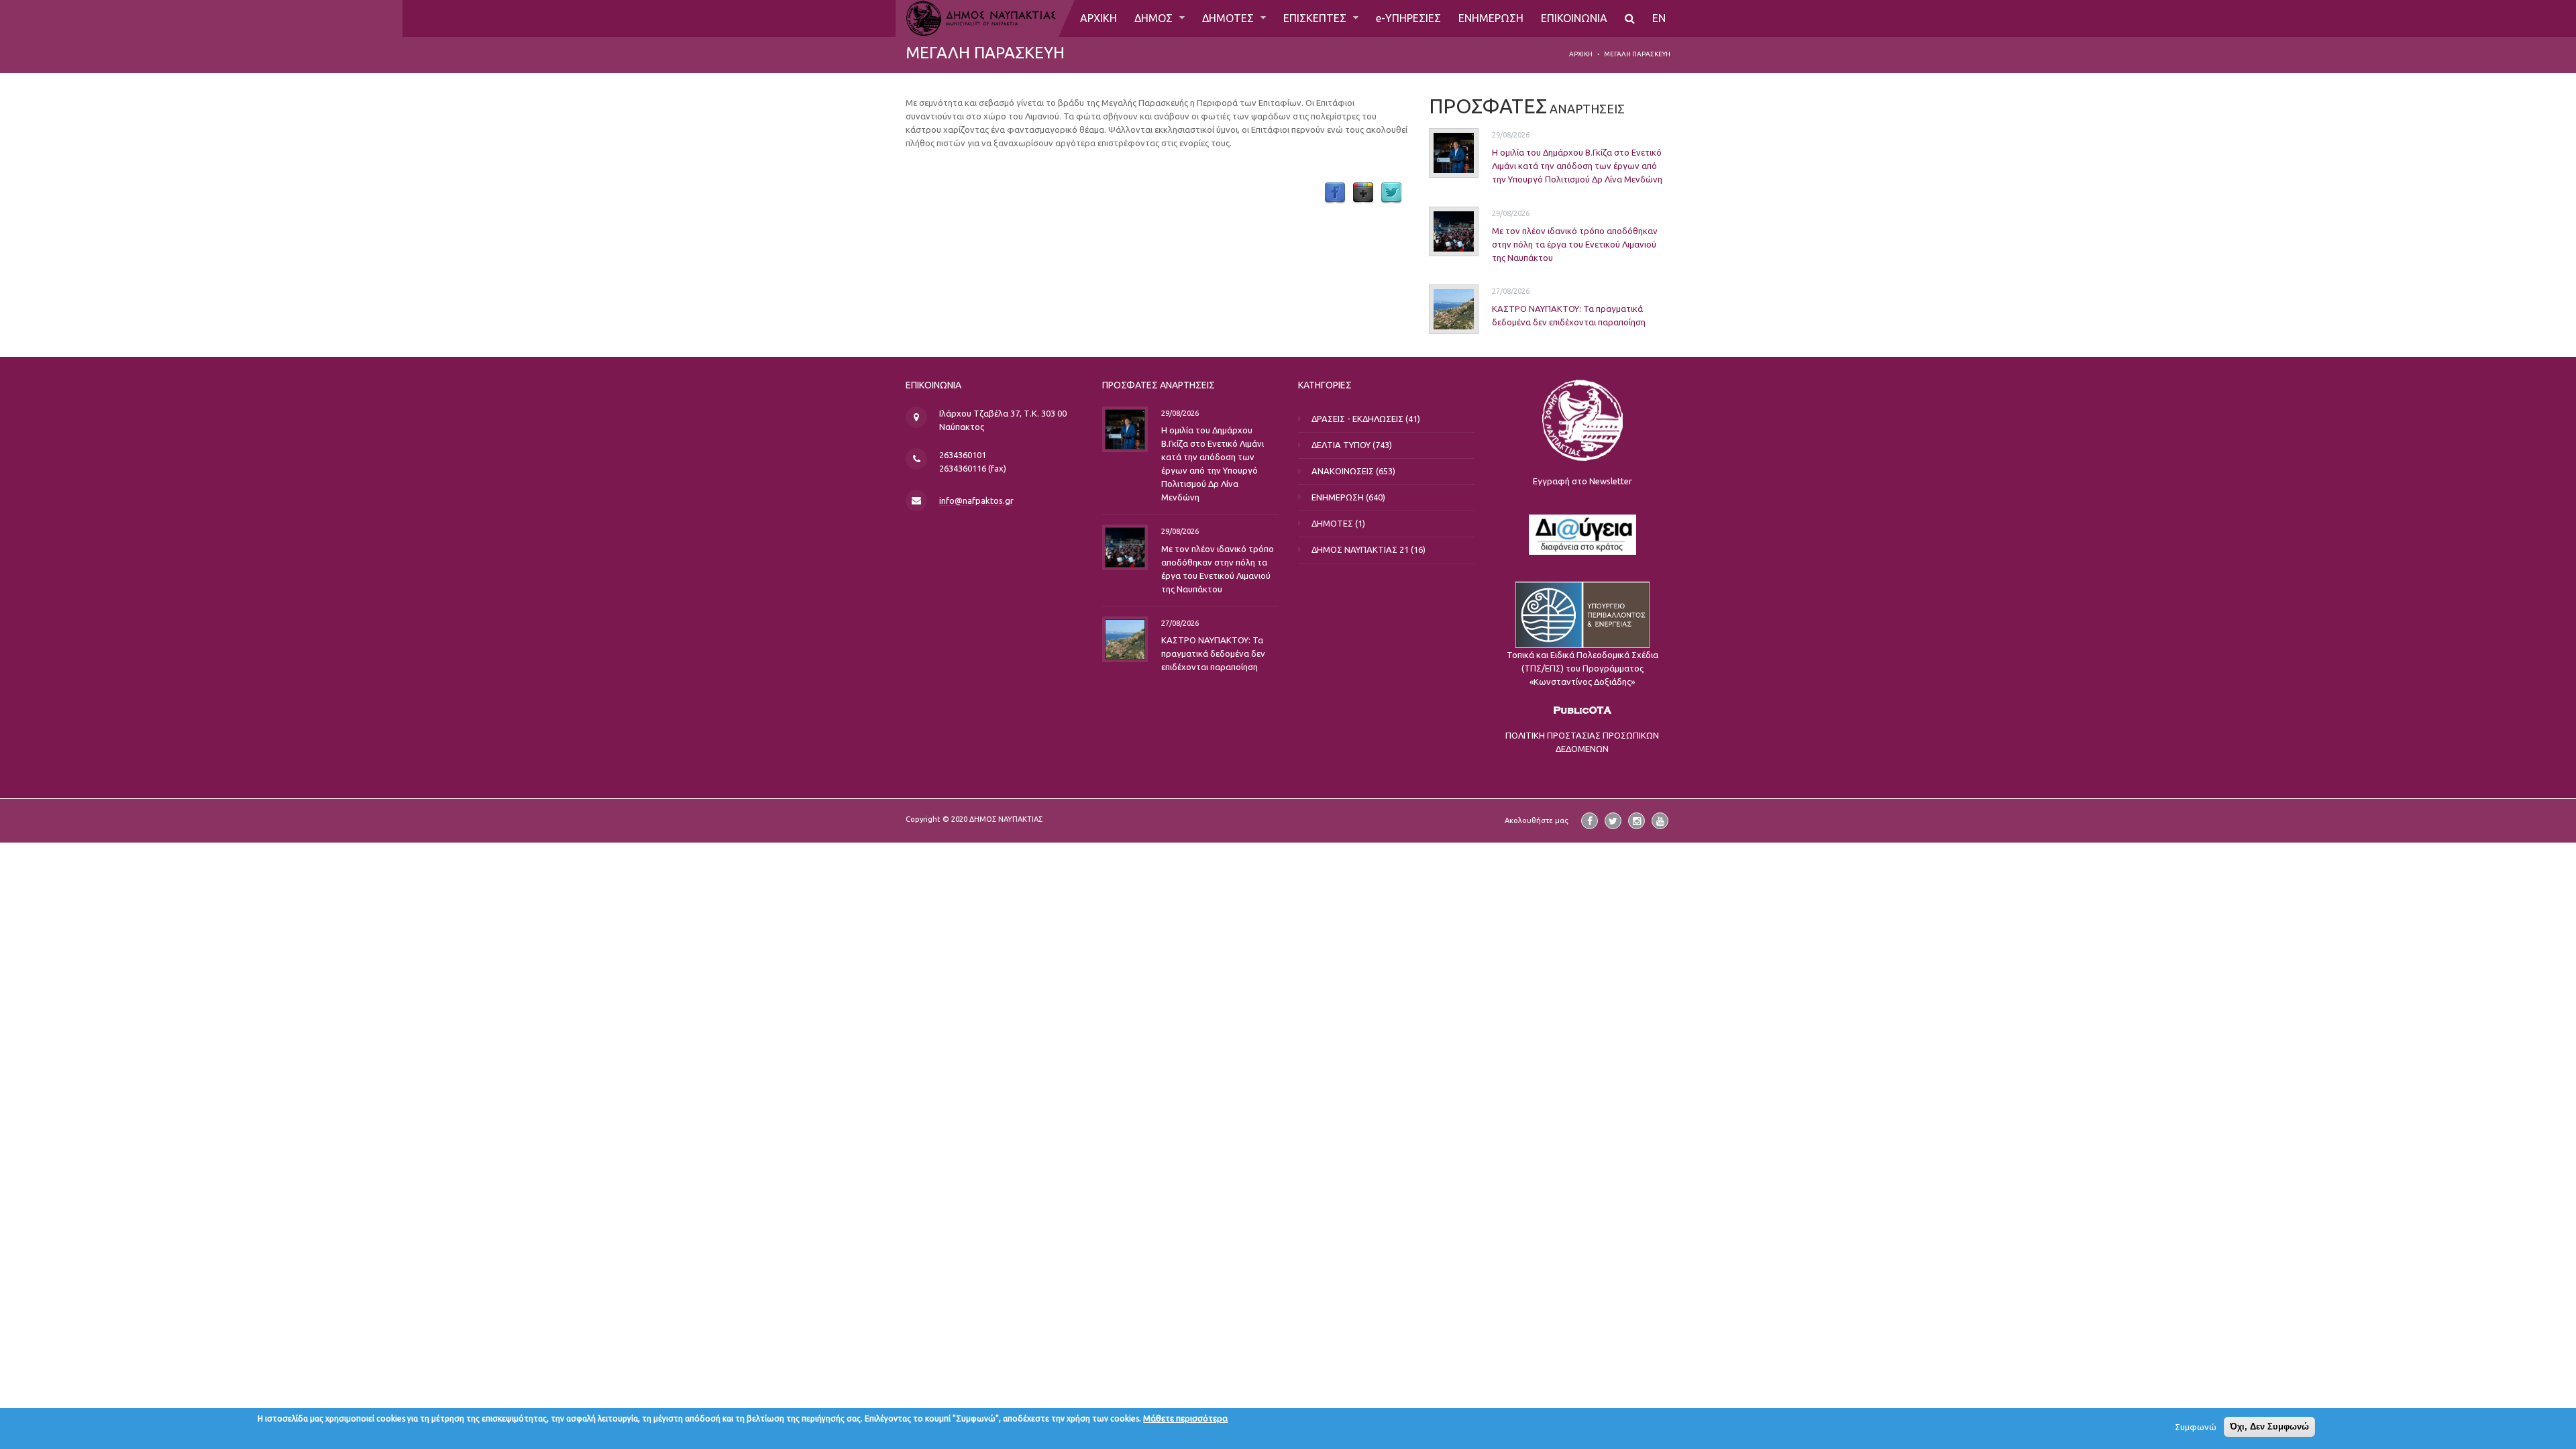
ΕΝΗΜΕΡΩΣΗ (1491, 18)
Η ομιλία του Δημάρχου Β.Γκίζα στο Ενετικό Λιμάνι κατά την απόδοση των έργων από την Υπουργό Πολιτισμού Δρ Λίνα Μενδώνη (1577, 166)
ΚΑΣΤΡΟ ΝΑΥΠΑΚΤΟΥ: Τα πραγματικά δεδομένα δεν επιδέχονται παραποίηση (1213, 653)
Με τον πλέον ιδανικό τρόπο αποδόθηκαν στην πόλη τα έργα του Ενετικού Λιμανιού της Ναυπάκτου (1575, 244)
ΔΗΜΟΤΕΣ (1229, 18)
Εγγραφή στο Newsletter (1582, 481)
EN (1659, 18)
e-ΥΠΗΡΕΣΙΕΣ (1408, 18)
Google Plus (1363, 193)
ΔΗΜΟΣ (1155, 18)
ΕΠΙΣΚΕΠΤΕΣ (1316, 18)
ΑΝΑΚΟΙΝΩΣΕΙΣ (1343, 471)
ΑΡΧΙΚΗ (1098, 18)
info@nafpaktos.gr (976, 500)
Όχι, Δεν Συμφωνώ (2269, 1427)
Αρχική (1581, 54)
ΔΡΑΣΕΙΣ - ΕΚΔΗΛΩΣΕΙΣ (1357, 419)
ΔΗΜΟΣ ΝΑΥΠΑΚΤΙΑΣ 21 (1360, 549)
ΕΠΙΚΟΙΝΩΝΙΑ (1574, 18)
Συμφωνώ (2196, 1427)
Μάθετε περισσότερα (1185, 1418)
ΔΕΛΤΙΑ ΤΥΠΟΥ (1341, 445)
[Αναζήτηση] (1630, 18)
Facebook (1335, 193)
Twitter (1391, 193)
